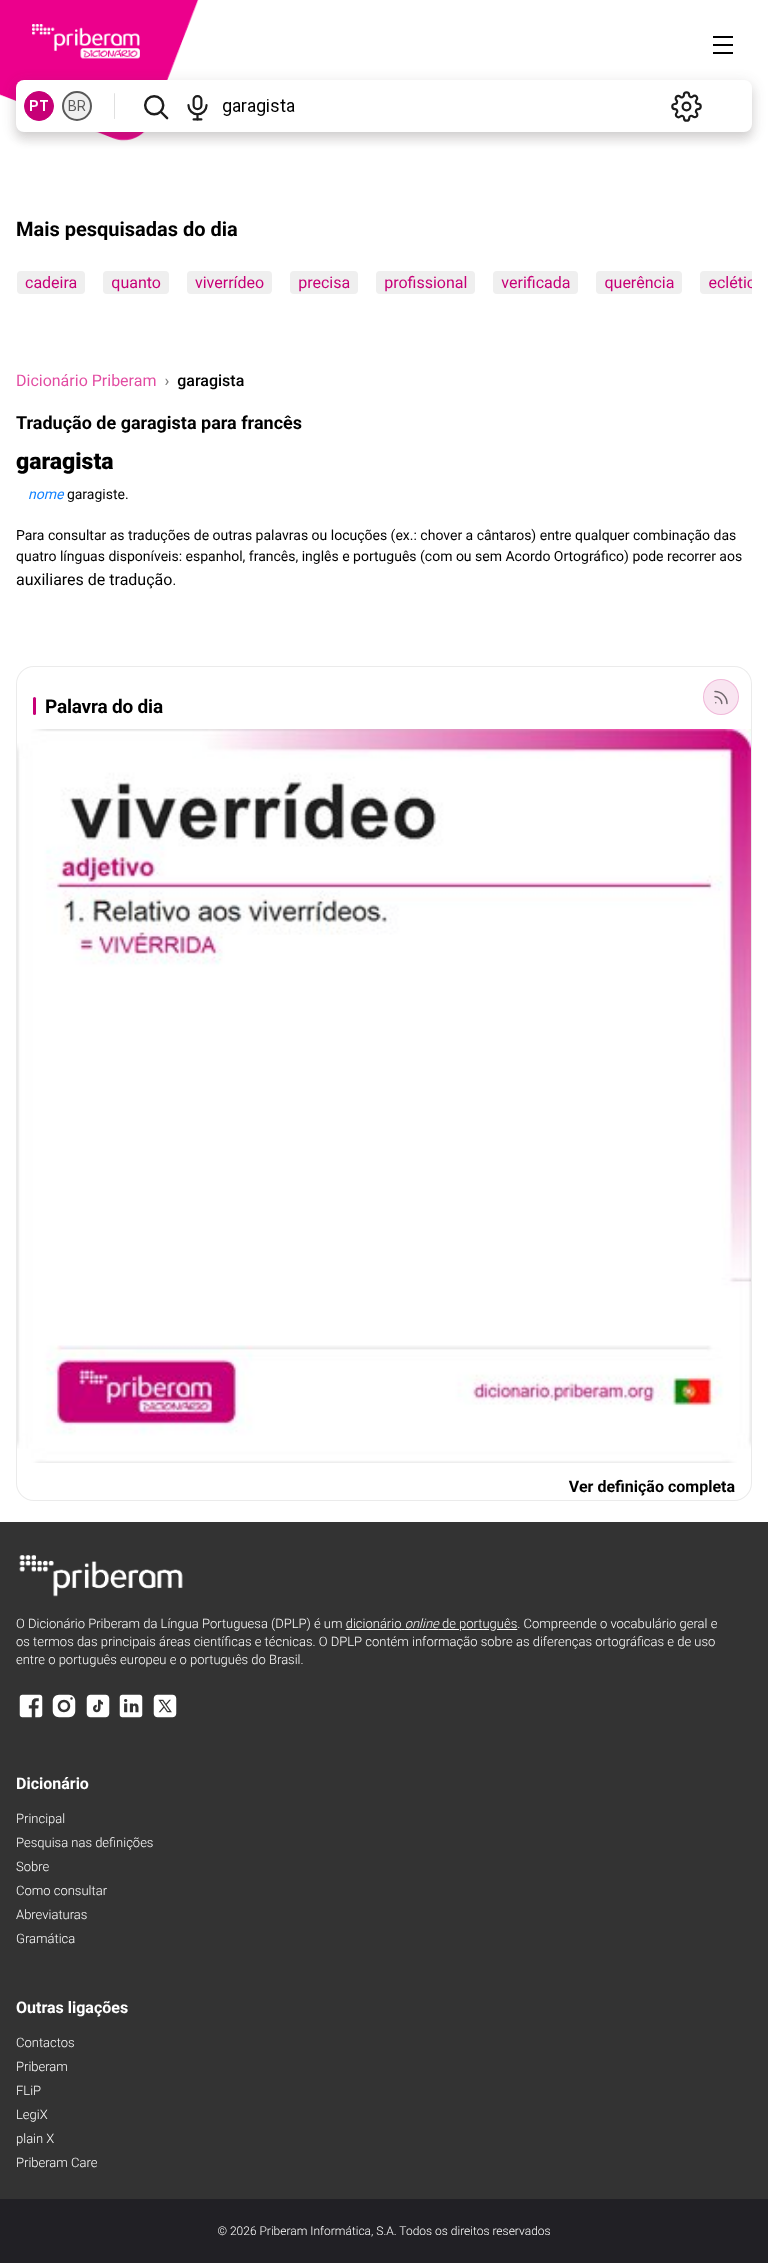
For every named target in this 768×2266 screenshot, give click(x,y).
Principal (40, 1819)
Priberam (42, 2067)
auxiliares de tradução (94, 579)
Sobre (32, 1867)
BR (77, 106)
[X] (165, 1715)
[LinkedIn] (131, 1715)
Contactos (45, 2043)
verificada (535, 282)
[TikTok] (98, 1715)
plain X (35, 2139)
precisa (324, 282)
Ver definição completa (652, 1486)
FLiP (28, 2091)
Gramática (45, 1939)
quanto (136, 282)
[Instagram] (64, 1715)
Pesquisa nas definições (84, 1843)
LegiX (32, 2115)
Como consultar (61, 1891)
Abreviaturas (51, 1915)
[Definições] (686, 106)
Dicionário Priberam (86, 380)
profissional (425, 282)
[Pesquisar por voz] (198, 106)
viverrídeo (229, 282)
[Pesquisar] (155, 106)
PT (39, 106)
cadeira (51, 282)
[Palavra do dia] (721, 697)
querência (639, 282)
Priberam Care (56, 2163)
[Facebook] (31, 1715)
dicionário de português (432, 1624)
